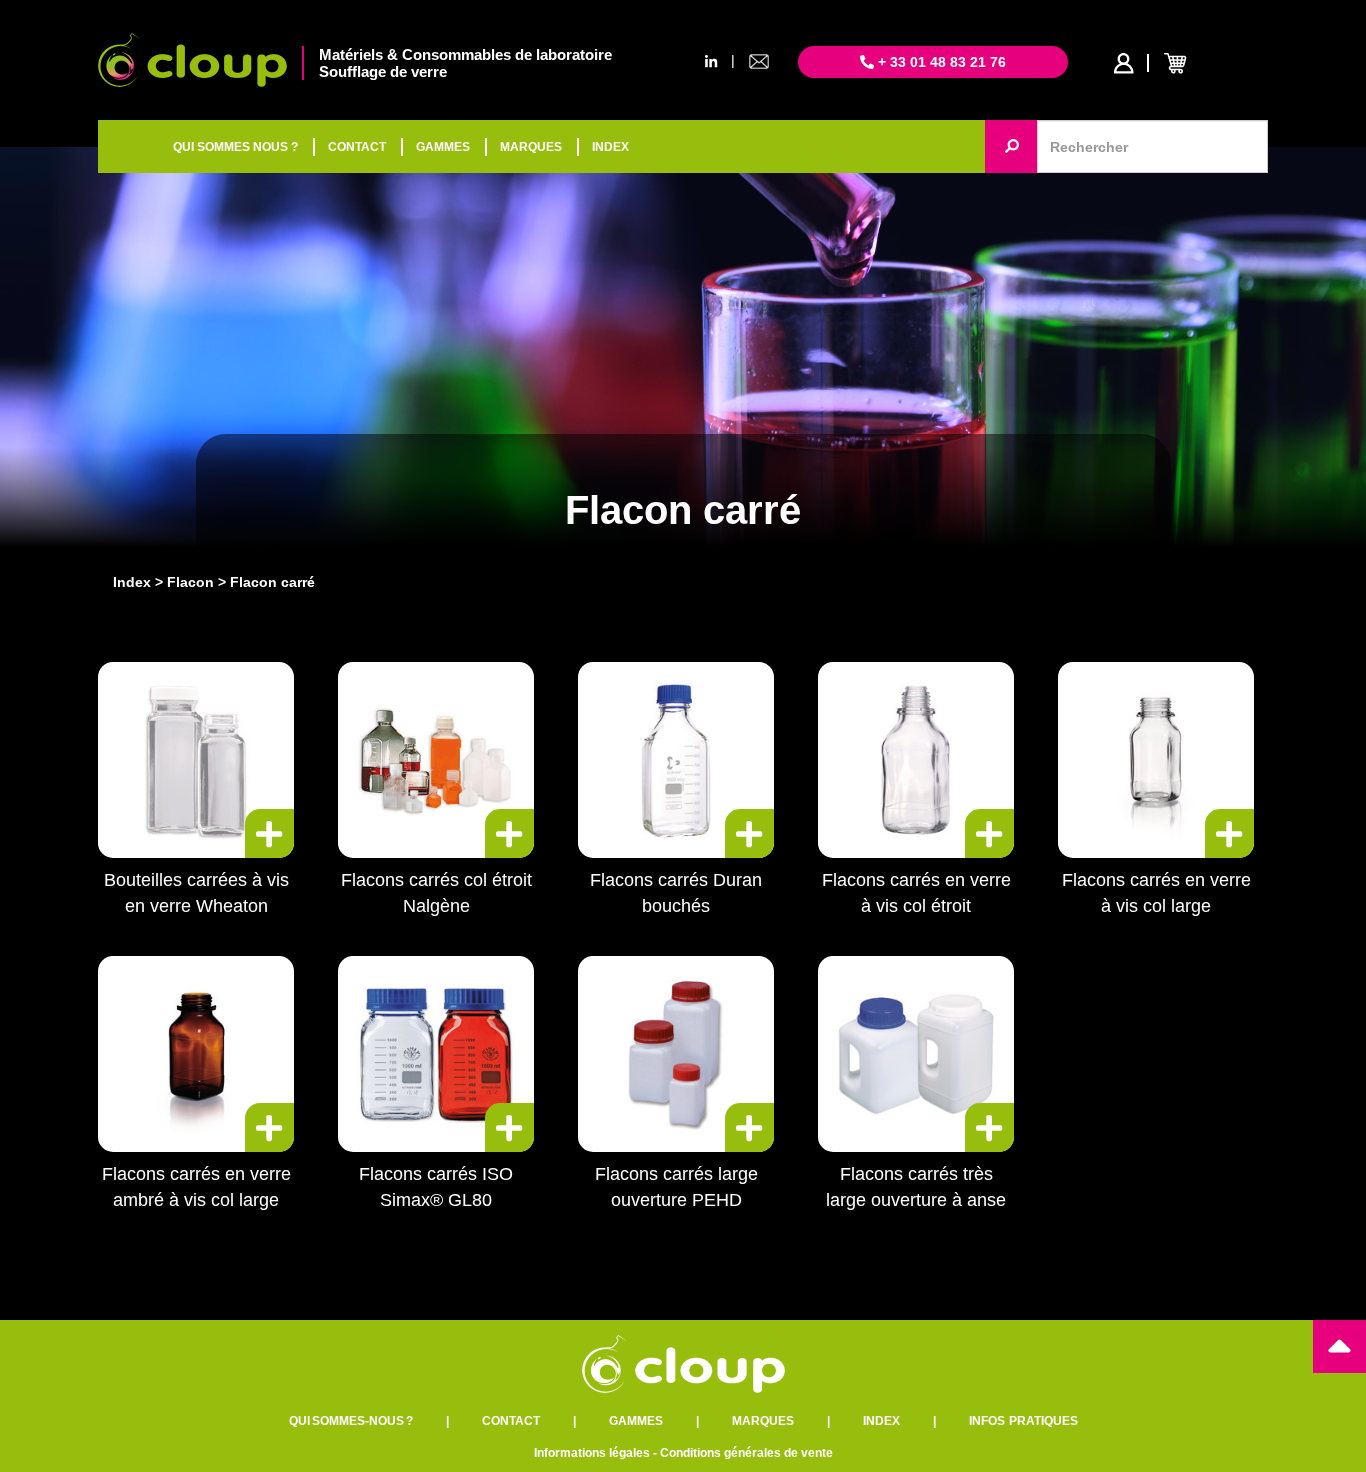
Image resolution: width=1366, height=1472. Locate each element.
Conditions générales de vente (746, 1453)
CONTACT (357, 147)
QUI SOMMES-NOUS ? (351, 1421)
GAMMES (443, 147)
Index (132, 582)
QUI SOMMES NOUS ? (235, 147)
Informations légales (592, 1453)
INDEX (610, 147)
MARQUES (531, 147)
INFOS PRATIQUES (1023, 1421)
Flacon (190, 582)
